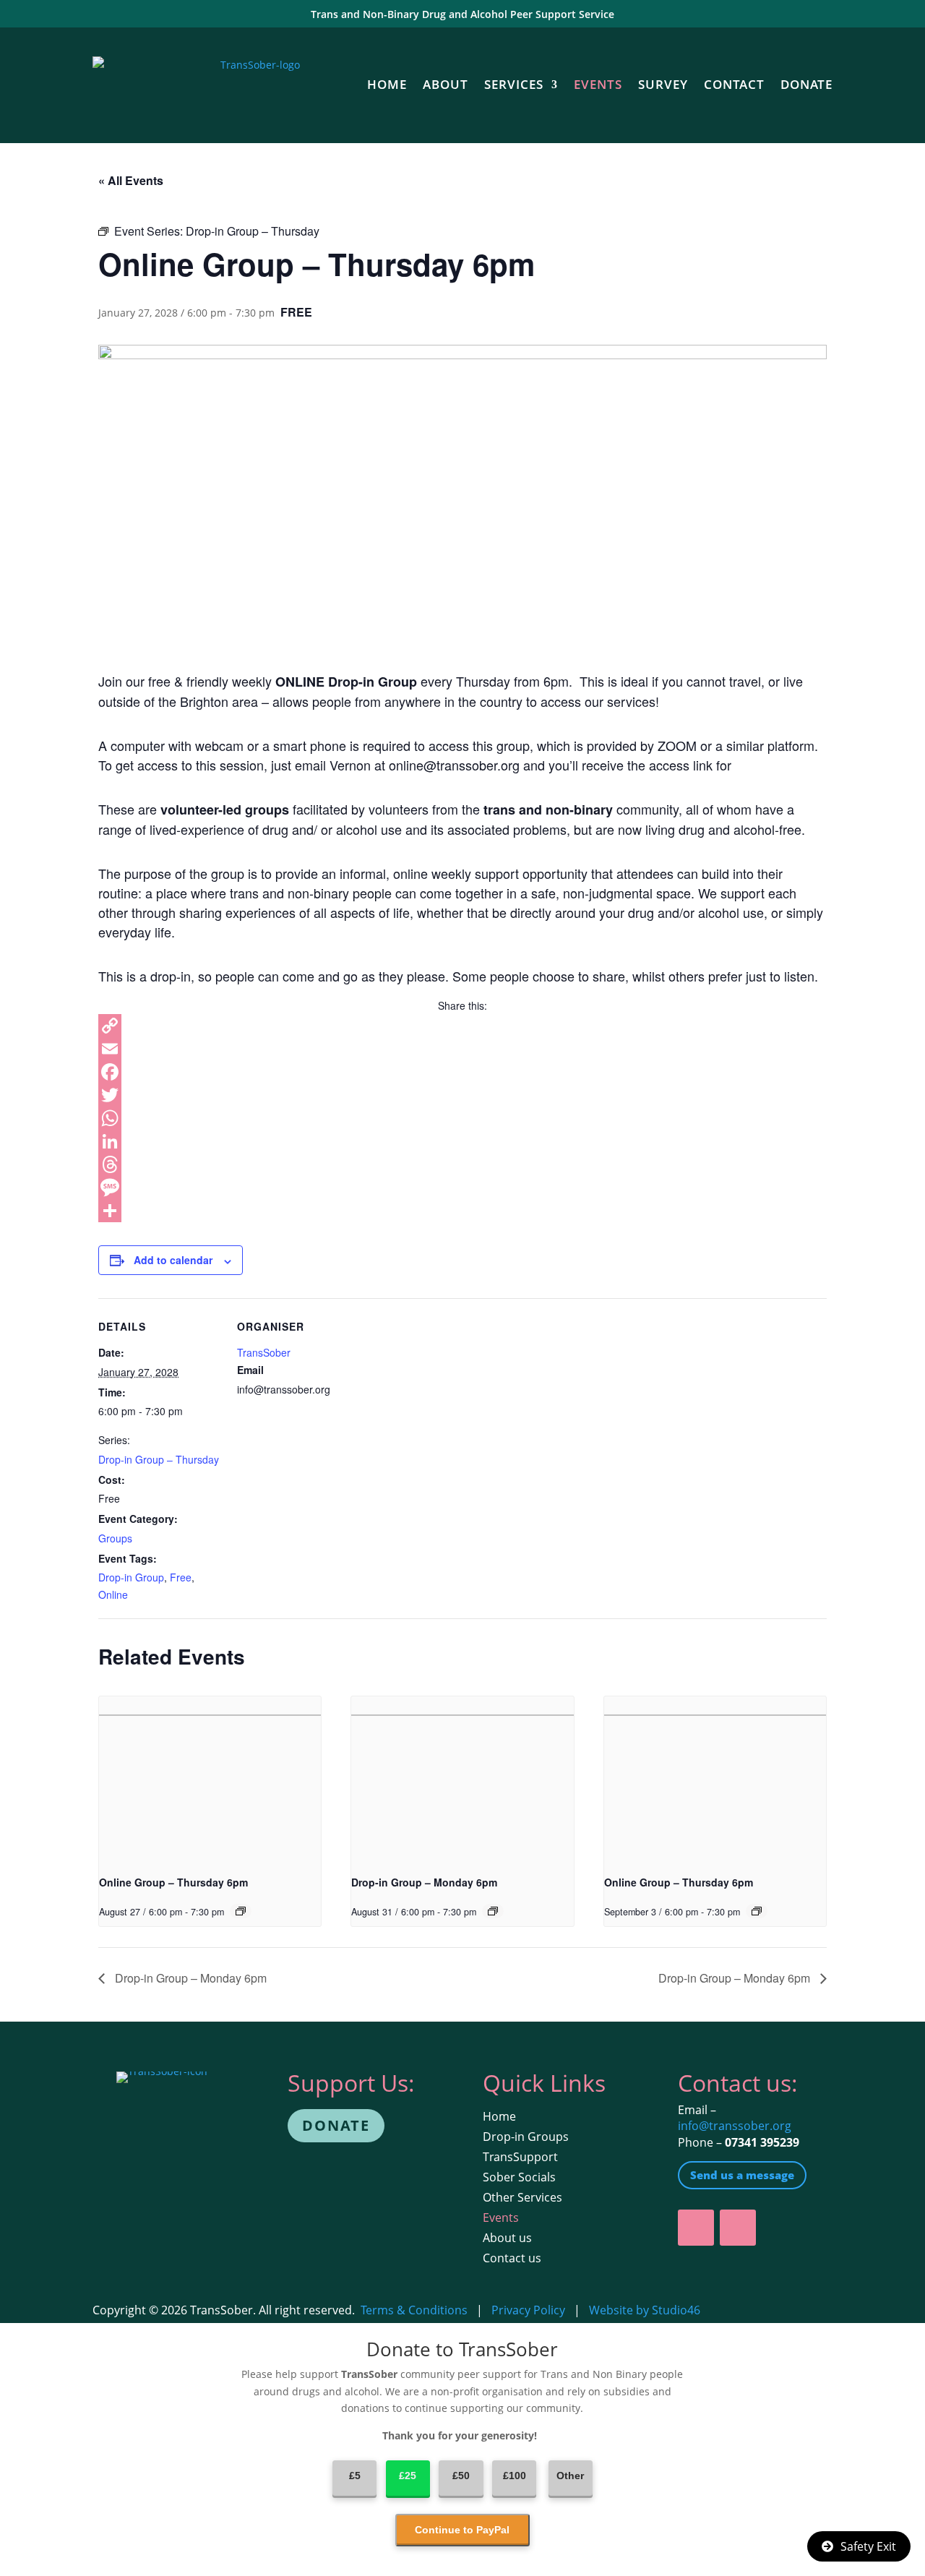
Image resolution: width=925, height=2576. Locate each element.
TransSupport (520, 2157)
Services (514, 84)
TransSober (264, 1352)
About (446, 84)
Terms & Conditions (414, 2310)
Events (598, 84)
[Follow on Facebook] (696, 2228)
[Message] (462, 1188)
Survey (663, 84)
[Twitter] (462, 1095)
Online (113, 1594)
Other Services (522, 2197)
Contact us (512, 2258)
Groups (115, 1538)
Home (387, 84)
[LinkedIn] (462, 1141)
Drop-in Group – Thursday (159, 1459)
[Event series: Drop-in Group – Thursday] (241, 1911)
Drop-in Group (131, 1577)
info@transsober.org (735, 2126)
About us (507, 2238)
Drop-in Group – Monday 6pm (424, 1882)
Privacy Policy (528, 2310)
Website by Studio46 (645, 2310)
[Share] (462, 1211)
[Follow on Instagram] (738, 2228)
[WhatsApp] (462, 1118)
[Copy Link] (462, 1026)
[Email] (462, 1049)
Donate (806, 84)
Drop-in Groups (526, 2137)
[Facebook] (462, 1072)
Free (181, 1577)
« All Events (131, 180)
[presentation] (210, 1779)
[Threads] (462, 1164)
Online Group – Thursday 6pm (173, 1882)
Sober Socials (519, 2177)
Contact (734, 84)
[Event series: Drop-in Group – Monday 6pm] (493, 1911)
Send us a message (742, 2175)
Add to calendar (173, 1260)
